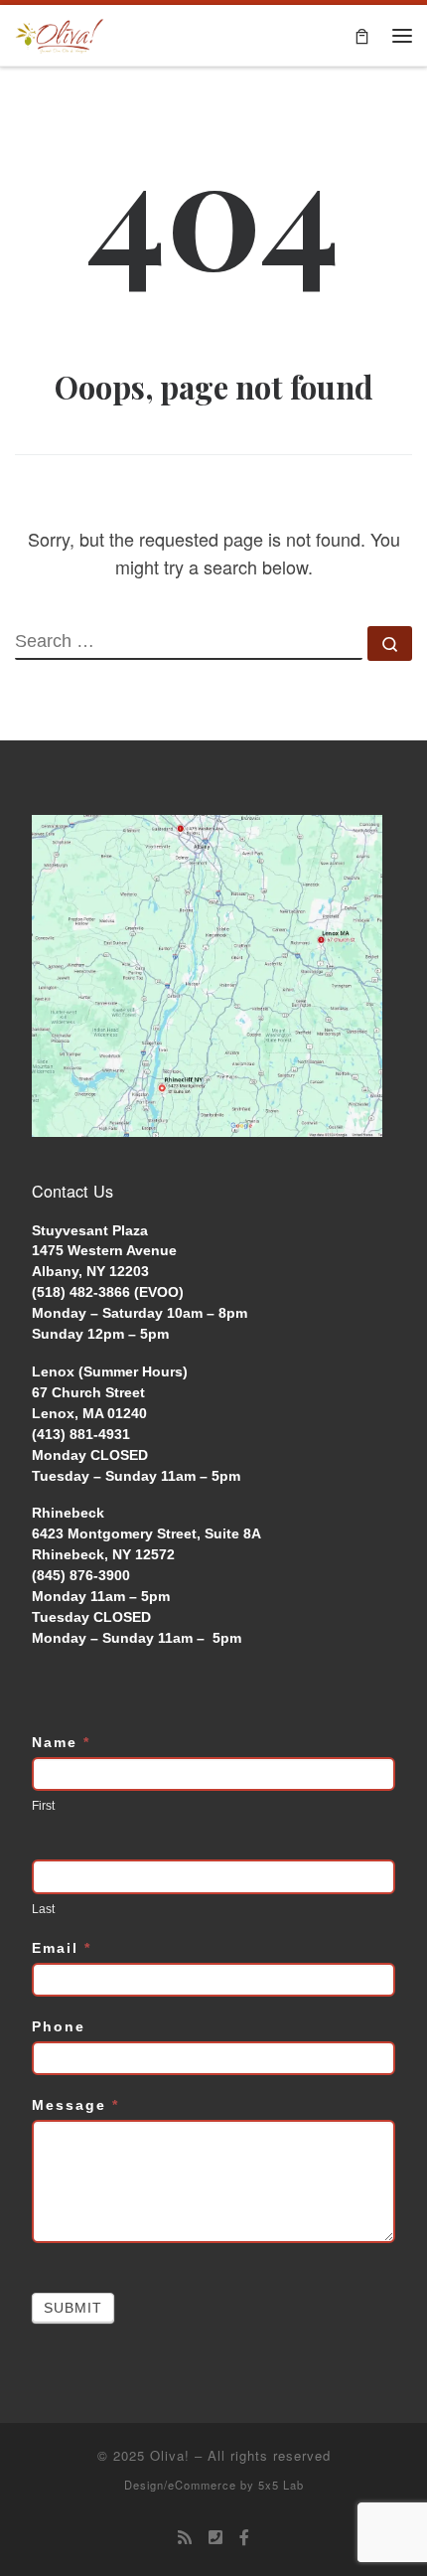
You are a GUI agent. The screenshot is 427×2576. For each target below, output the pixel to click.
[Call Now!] (215, 2538)
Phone (59, 2026)
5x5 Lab (281, 2485)
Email (62, 1948)
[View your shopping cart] (362, 35)
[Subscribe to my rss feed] (185, 2538)
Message (75, 2105)
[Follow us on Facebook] (244, 2538)
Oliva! (170, 2455)
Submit (73, 2308)
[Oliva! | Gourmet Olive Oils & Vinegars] (60, 33)
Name (61, 1742)
